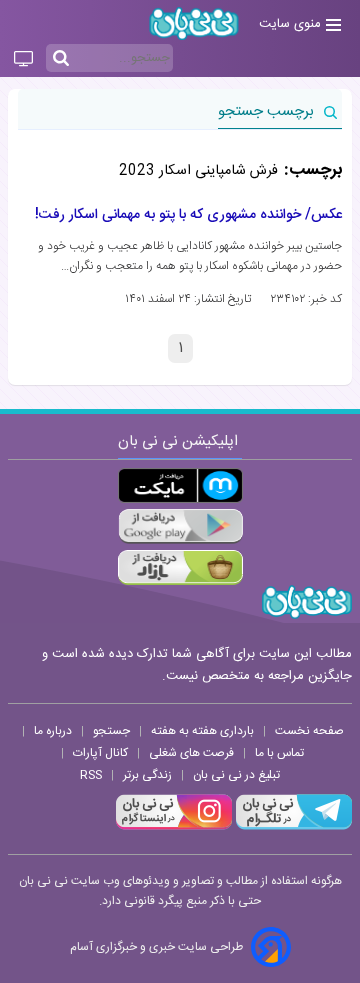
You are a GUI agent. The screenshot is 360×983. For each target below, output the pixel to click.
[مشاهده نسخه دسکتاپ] (23, 60)
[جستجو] (61, 59)
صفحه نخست (309, 731)
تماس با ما (279, 753)
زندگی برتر (147, 775)
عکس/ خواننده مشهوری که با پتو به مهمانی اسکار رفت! (188, 215)
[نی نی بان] (194, 23)
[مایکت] (180, 485)
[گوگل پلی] (180, 526)
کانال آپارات (100, 753)
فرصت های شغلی (191, 753)
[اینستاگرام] (174, 827)
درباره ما (53, 731)
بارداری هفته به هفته (202, 731)
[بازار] (180, 567)
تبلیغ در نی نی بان (236, 775)
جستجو (111, 731)
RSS (91, 775)
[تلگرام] (292, 827)
